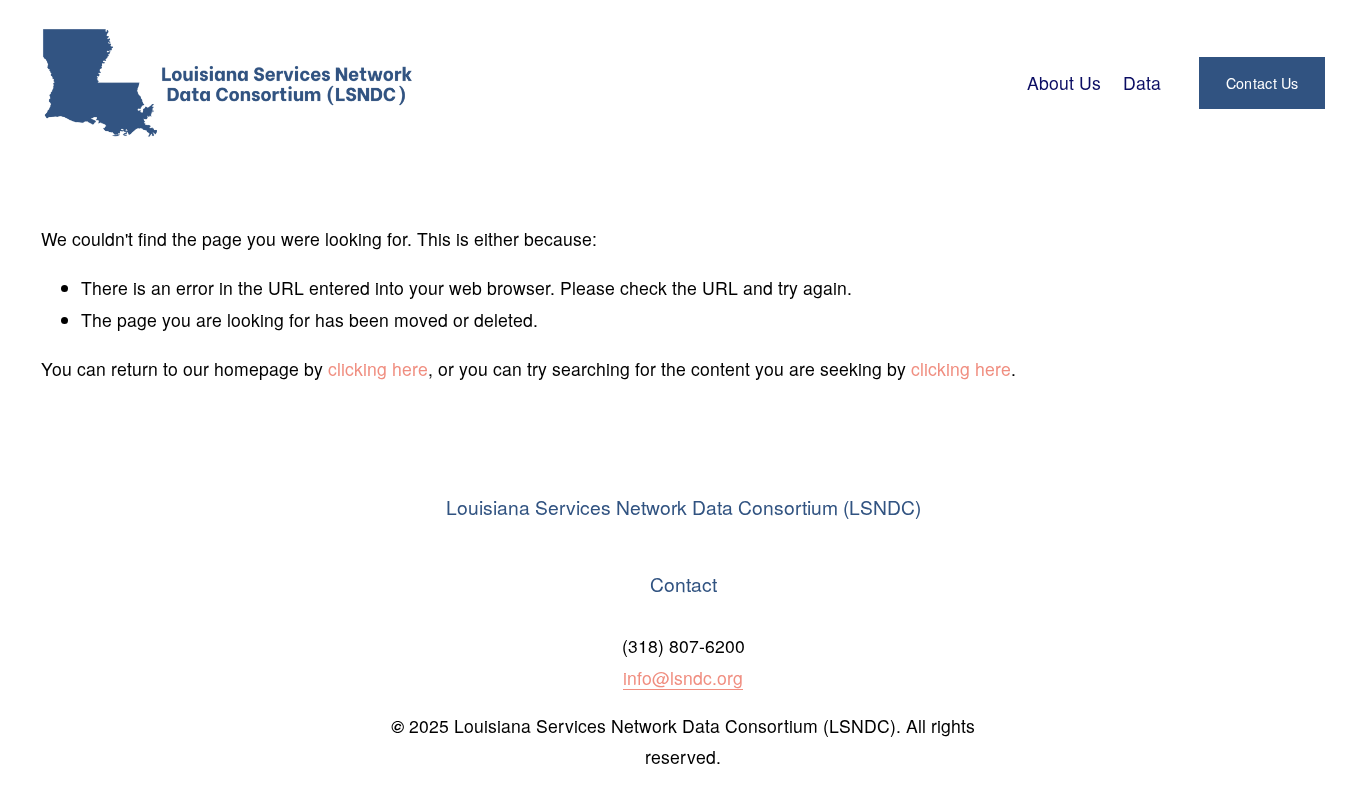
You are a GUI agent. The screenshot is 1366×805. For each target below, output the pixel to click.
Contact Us (1262, 83)
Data (1142, 82)
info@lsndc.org (683, 677)
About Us (1064, 82)
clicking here (378, 368)
